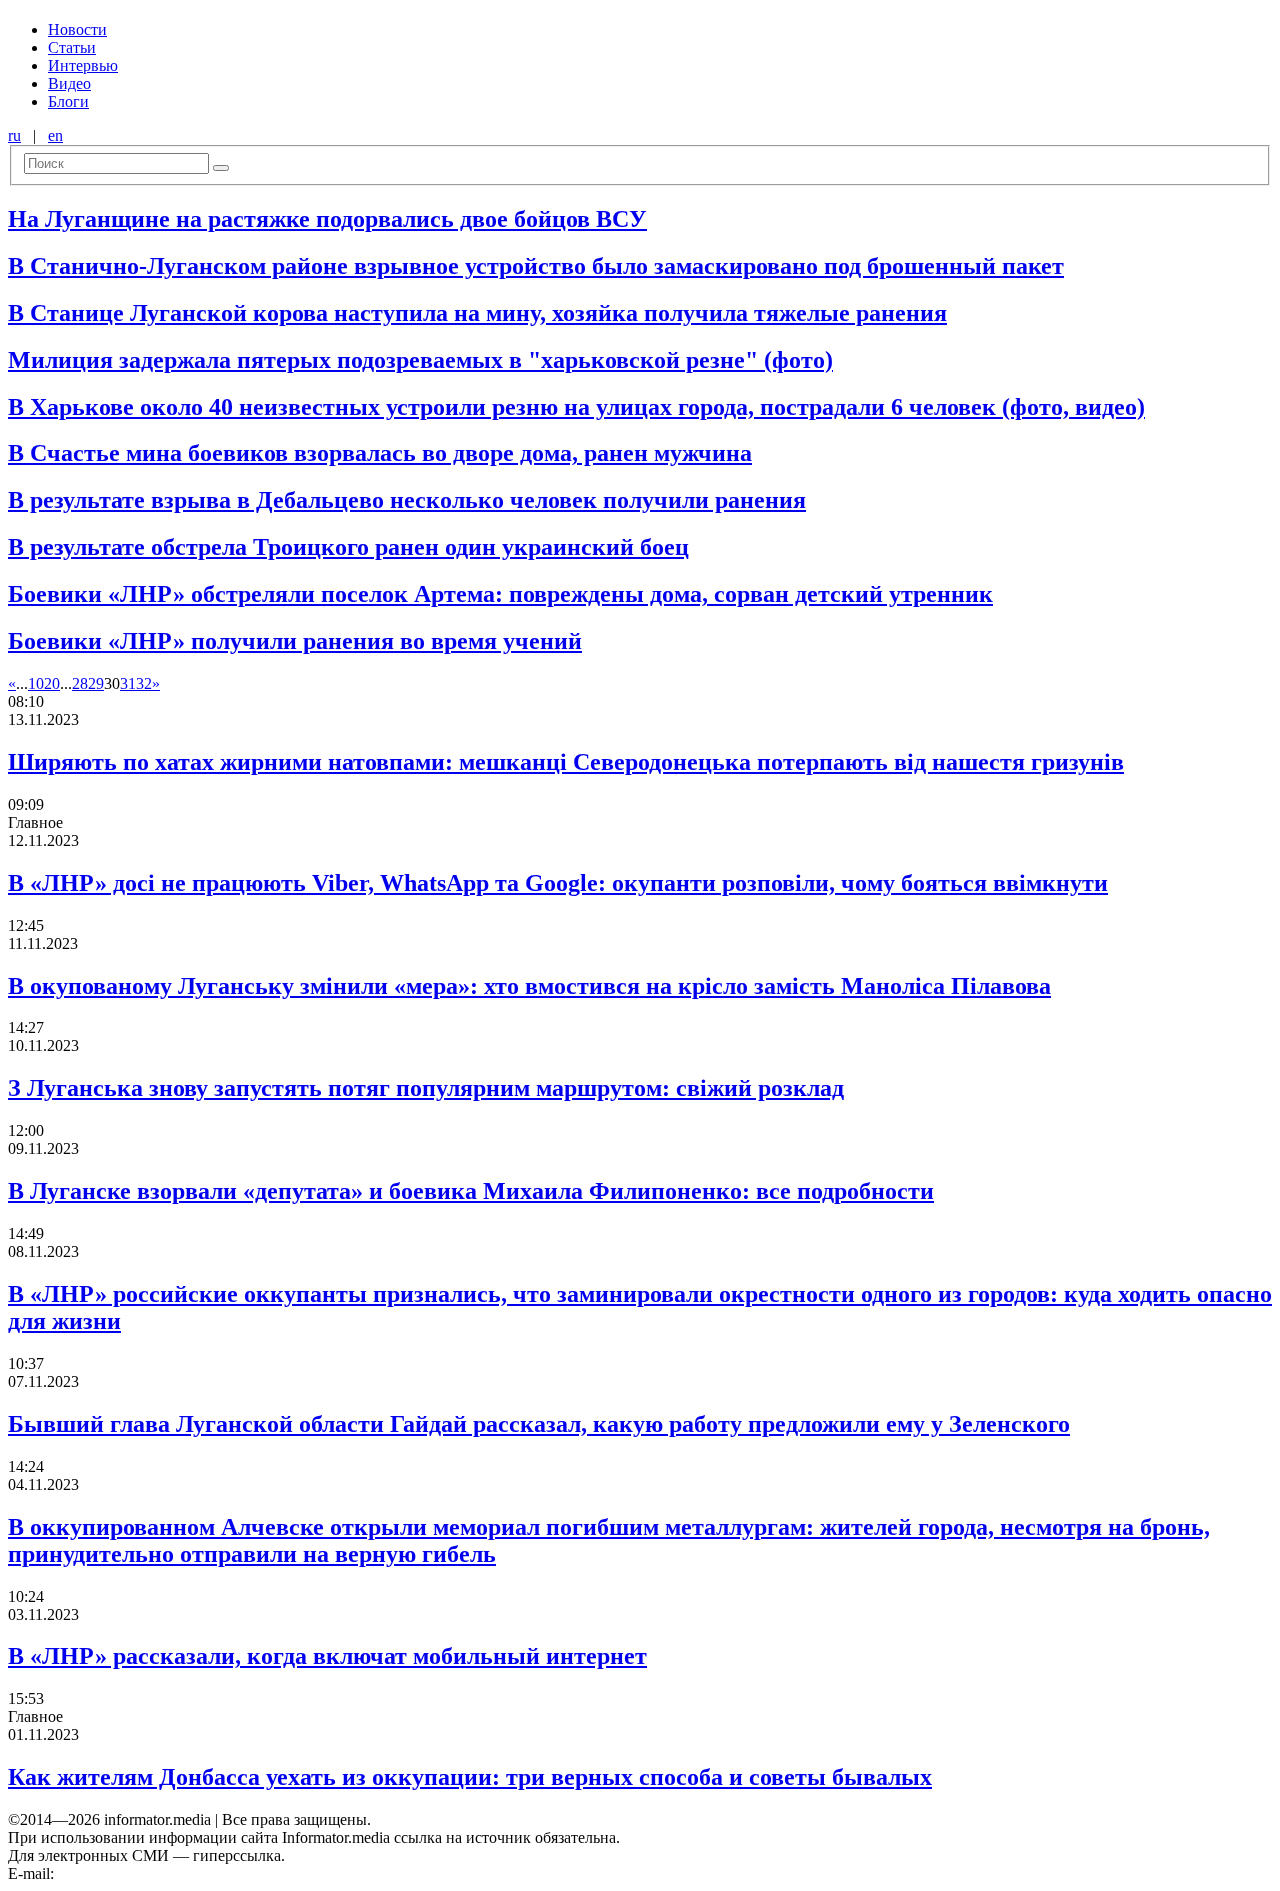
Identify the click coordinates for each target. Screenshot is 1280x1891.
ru (14, 135)
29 (96, 683)
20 (52, 683)
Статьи (72, 47)
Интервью (83, 65)
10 (36, 683)
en (55, 135)
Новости (77, 29)
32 (144, 683)
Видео (69, 83)
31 (128, 683)
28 (80, 683)
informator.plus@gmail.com (146, 1873)
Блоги (68, 101)
